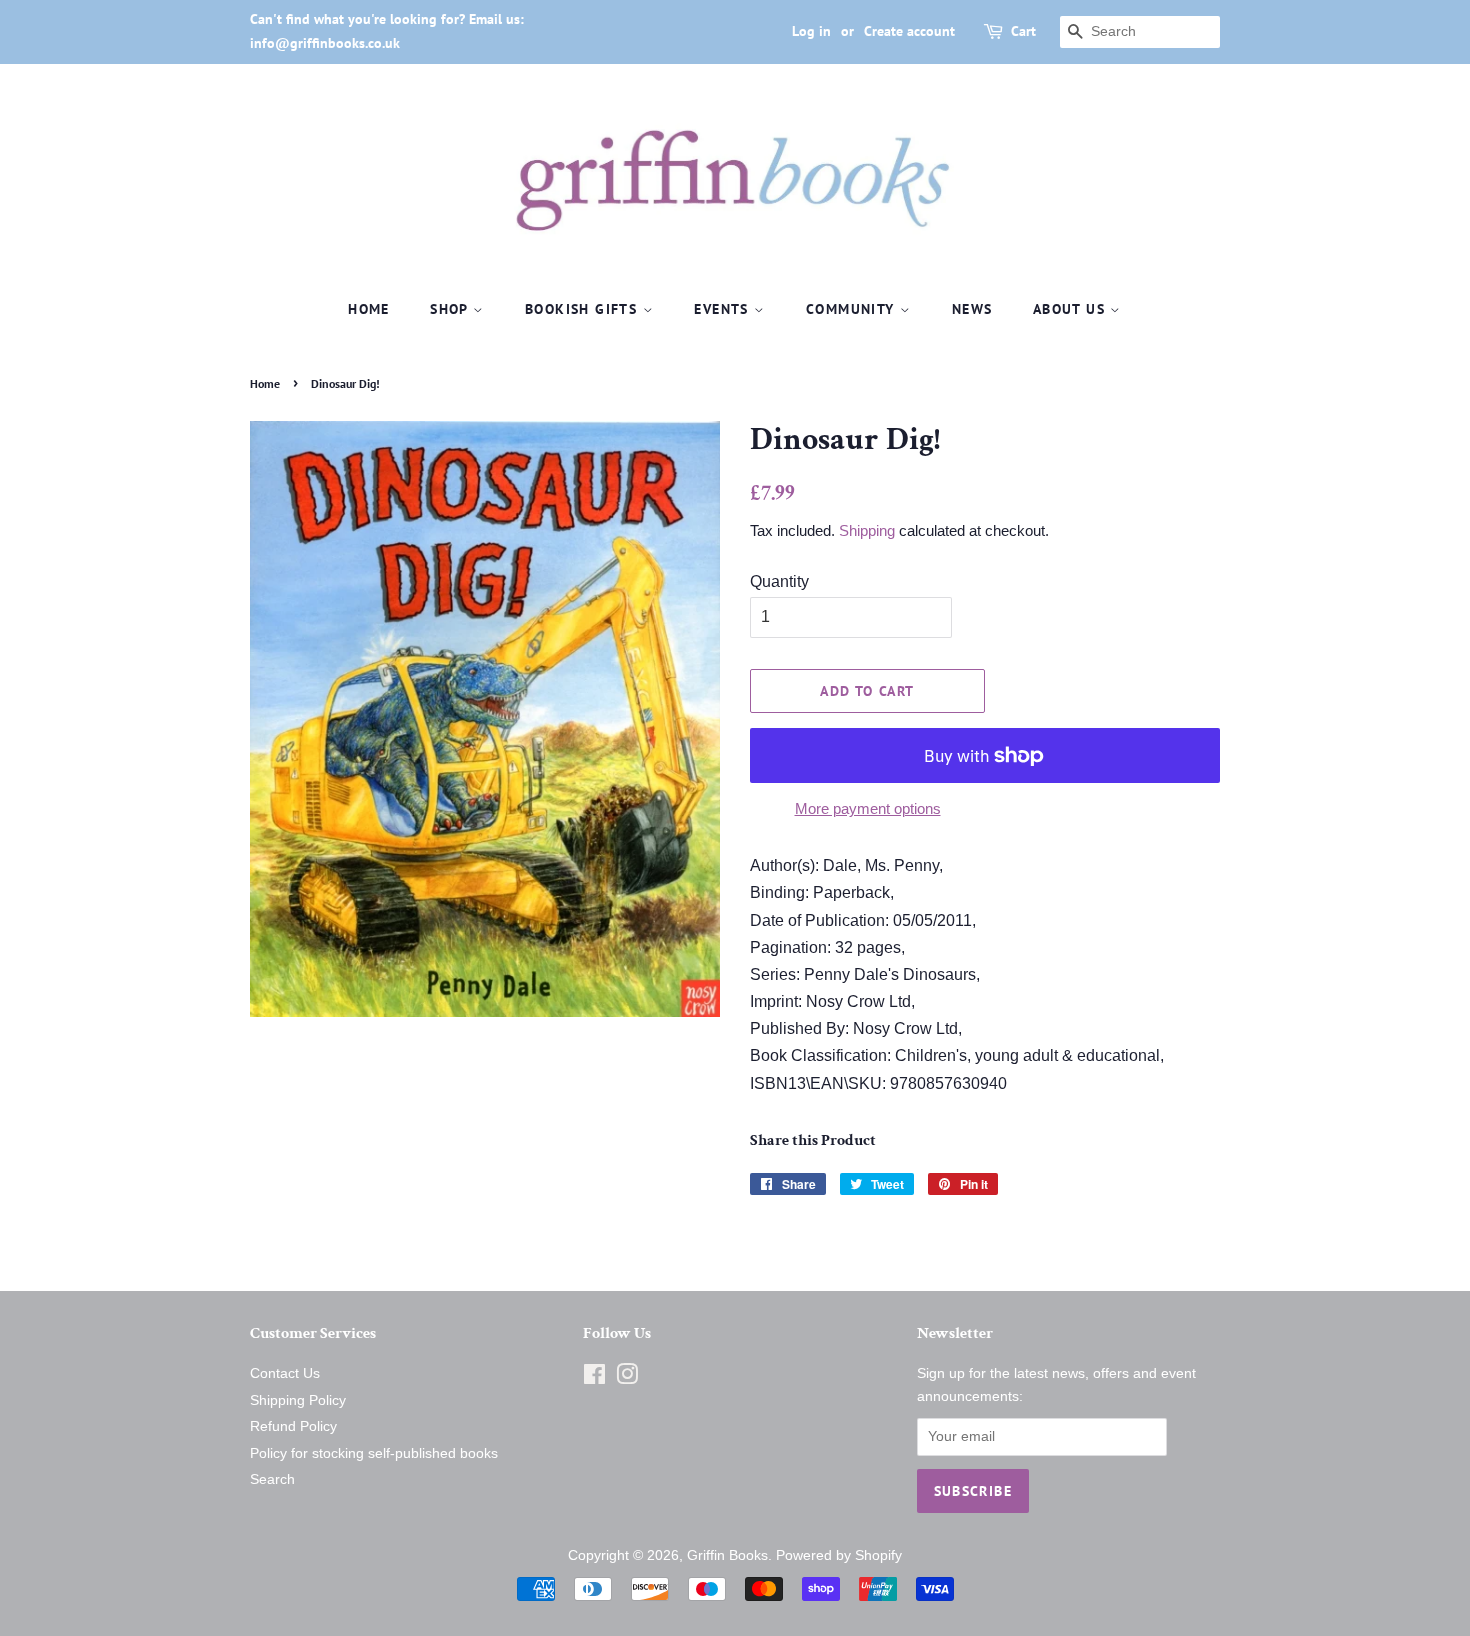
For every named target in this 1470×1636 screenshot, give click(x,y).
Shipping (867, 530)
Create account (909, 31)
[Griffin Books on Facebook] (594, 1378)
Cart (1023, 31)
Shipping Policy (298, 1400)
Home (369, 309)
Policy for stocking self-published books (374, 1453)
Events (724, 309)
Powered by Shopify (839, 1555)
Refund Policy (293, 1426)
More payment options (868, 808)
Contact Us (285, 1373)
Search (272, 1479)
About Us (1072, 309)
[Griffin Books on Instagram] (627, 1378)
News (972, 309)
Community (853, 309)
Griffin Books (727, 1555)
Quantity (779, 581)
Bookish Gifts (584, 309)
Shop (451, 309)
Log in (811, 31)
